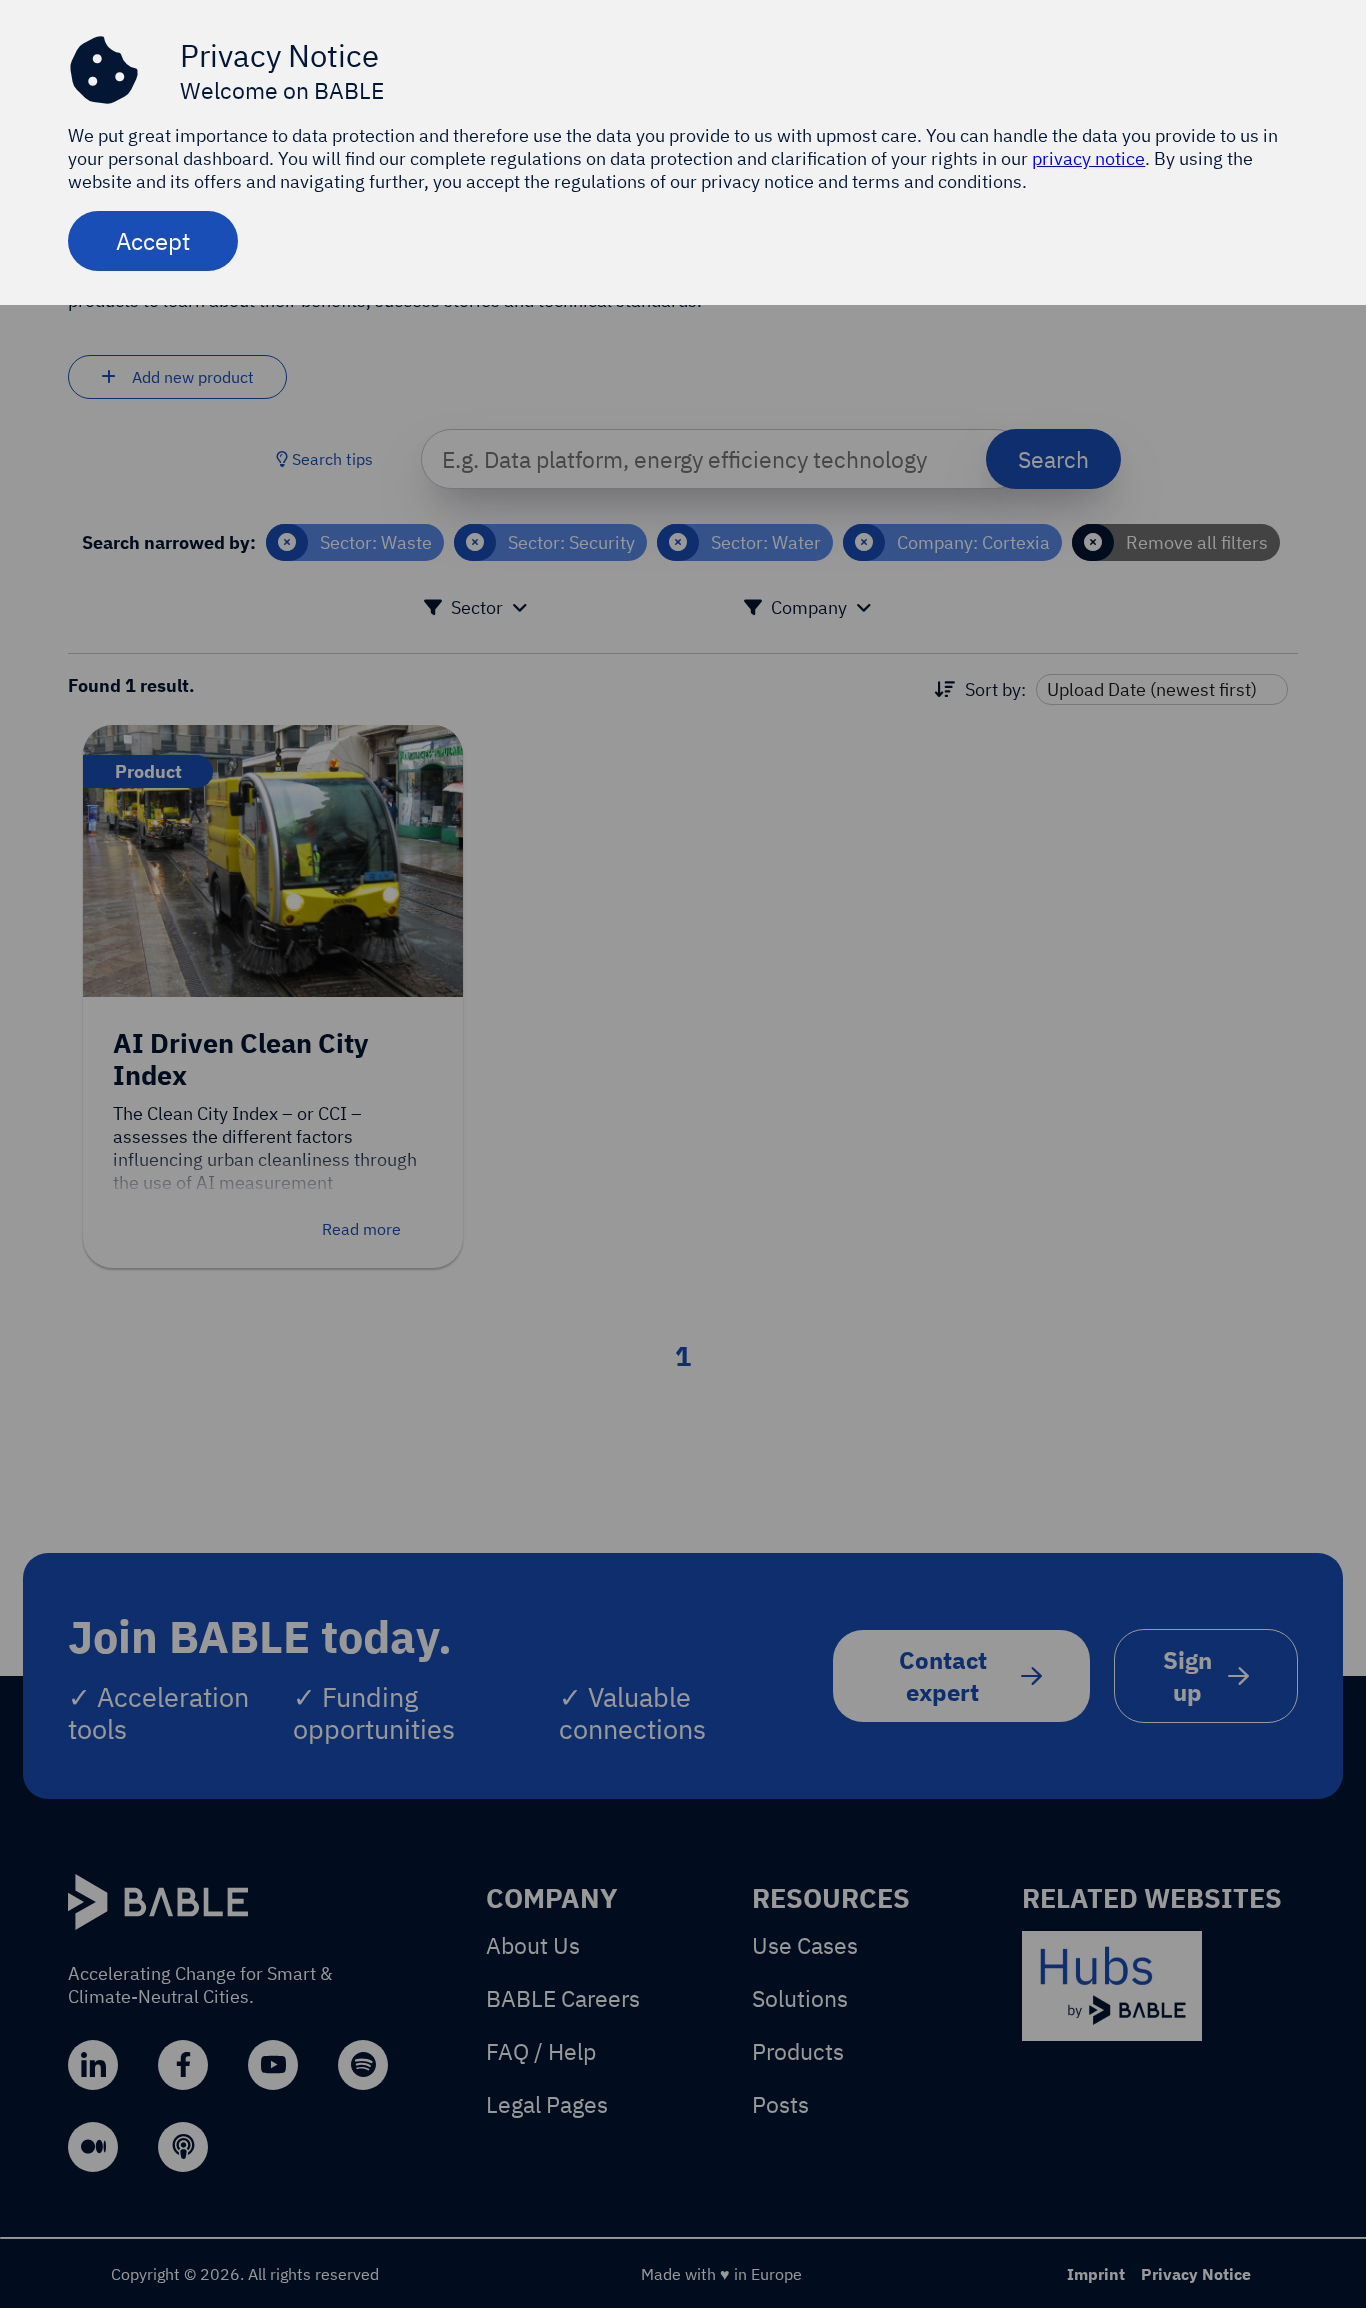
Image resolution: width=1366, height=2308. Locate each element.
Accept (153, 241)
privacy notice (1088, 158)
